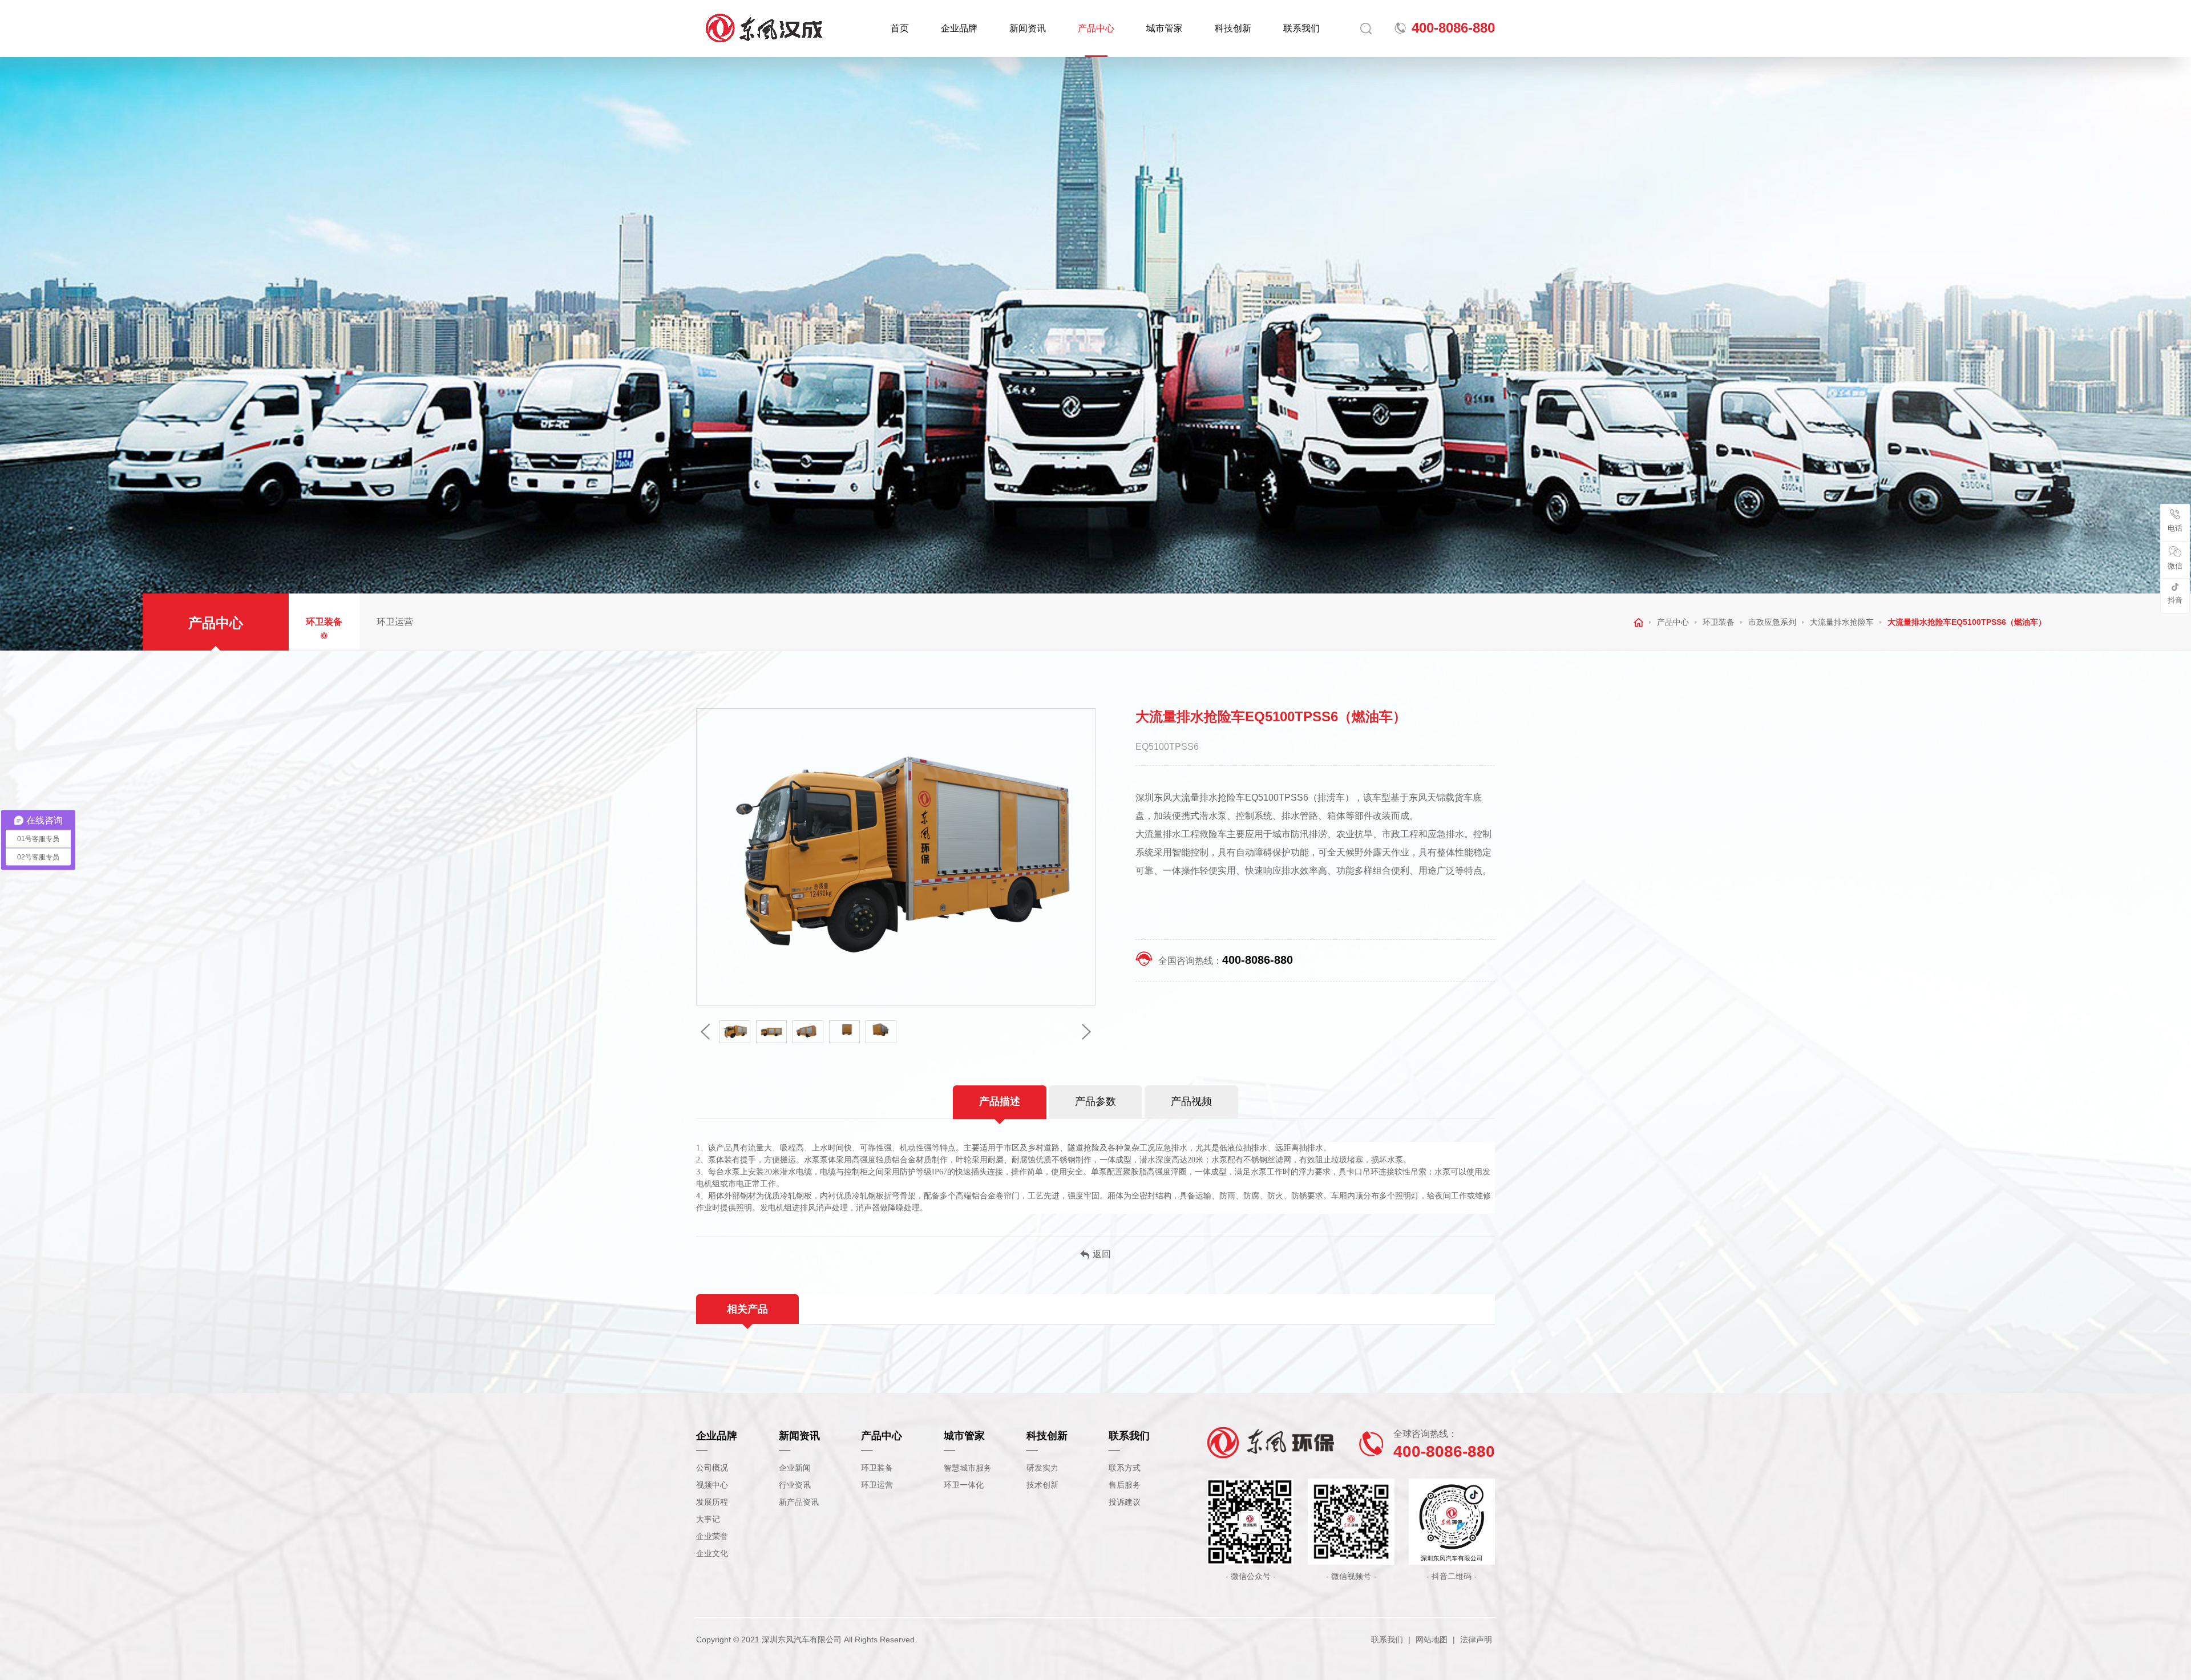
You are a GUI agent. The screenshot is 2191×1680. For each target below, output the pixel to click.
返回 (1102, 1254)
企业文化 (712, 1553)
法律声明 (1476, 1639)
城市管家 (1165, 28)
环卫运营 (395, 622)
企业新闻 (795, 1468)
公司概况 (712, 1468)
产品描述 (1000, 1101)
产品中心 (1096, 28)
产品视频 (1191, 1101)
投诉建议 (1125, 1502)
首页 (900, 28)
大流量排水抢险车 (1842, 622)
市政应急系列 (1772, 622)
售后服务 (1125, 1485)
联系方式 (1125, 1468)
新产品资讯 (799, 1502)
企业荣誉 (712, 1536)
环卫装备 (324, 622)
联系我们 (1301, 28)
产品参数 (1095, 1101)
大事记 (708, 1519)
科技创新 (1233, 28)
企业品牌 (959, 28)
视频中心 (712, 1485)
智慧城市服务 (968, 1468)
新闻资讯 (1028, 28)
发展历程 (712, 1502)
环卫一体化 (964, 1485)
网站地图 (1432, 1639)
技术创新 (1042, 1485)
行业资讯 (795, 1485)
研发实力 (1042, 1468)
